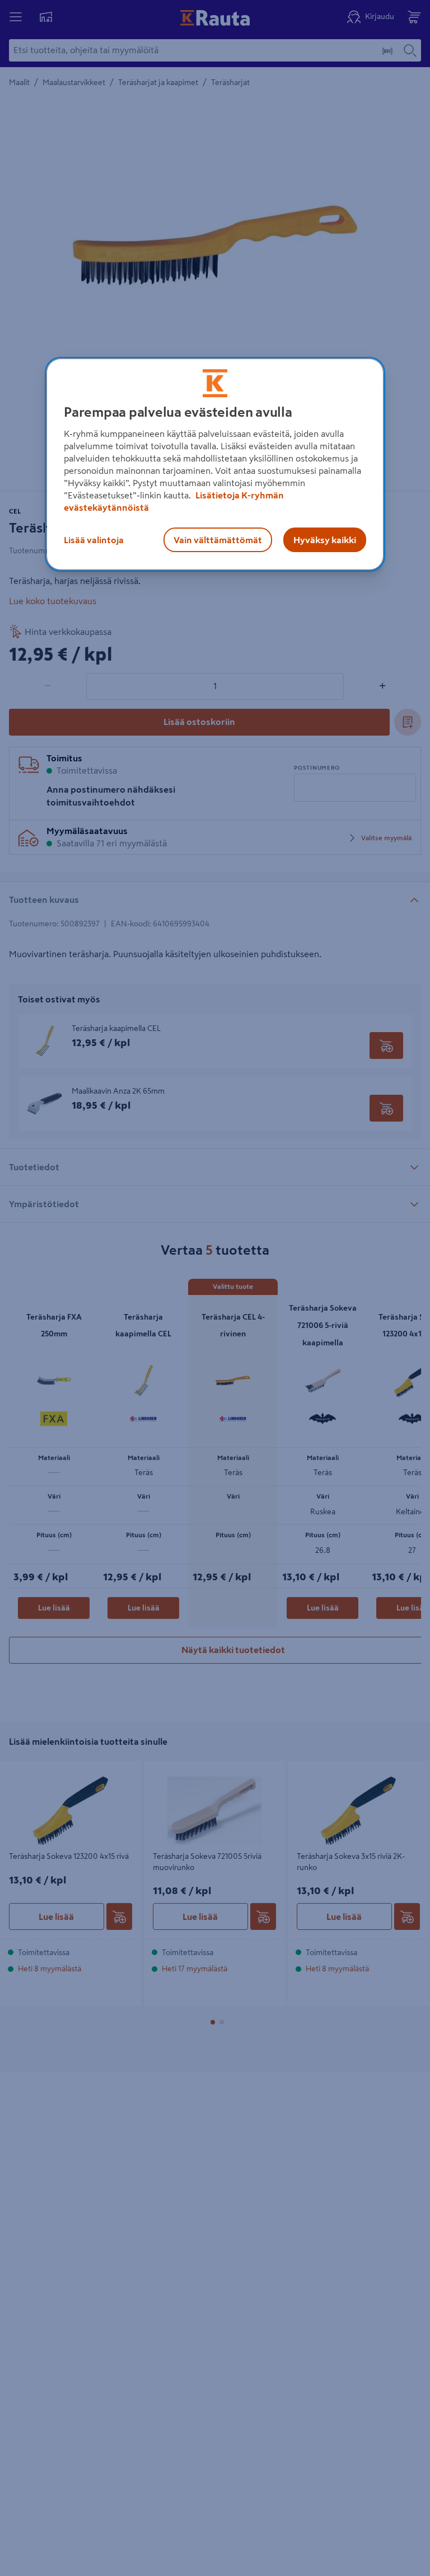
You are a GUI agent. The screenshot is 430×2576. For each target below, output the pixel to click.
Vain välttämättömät (218, 540)
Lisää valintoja (94, 540)
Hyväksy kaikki (325, 540)
